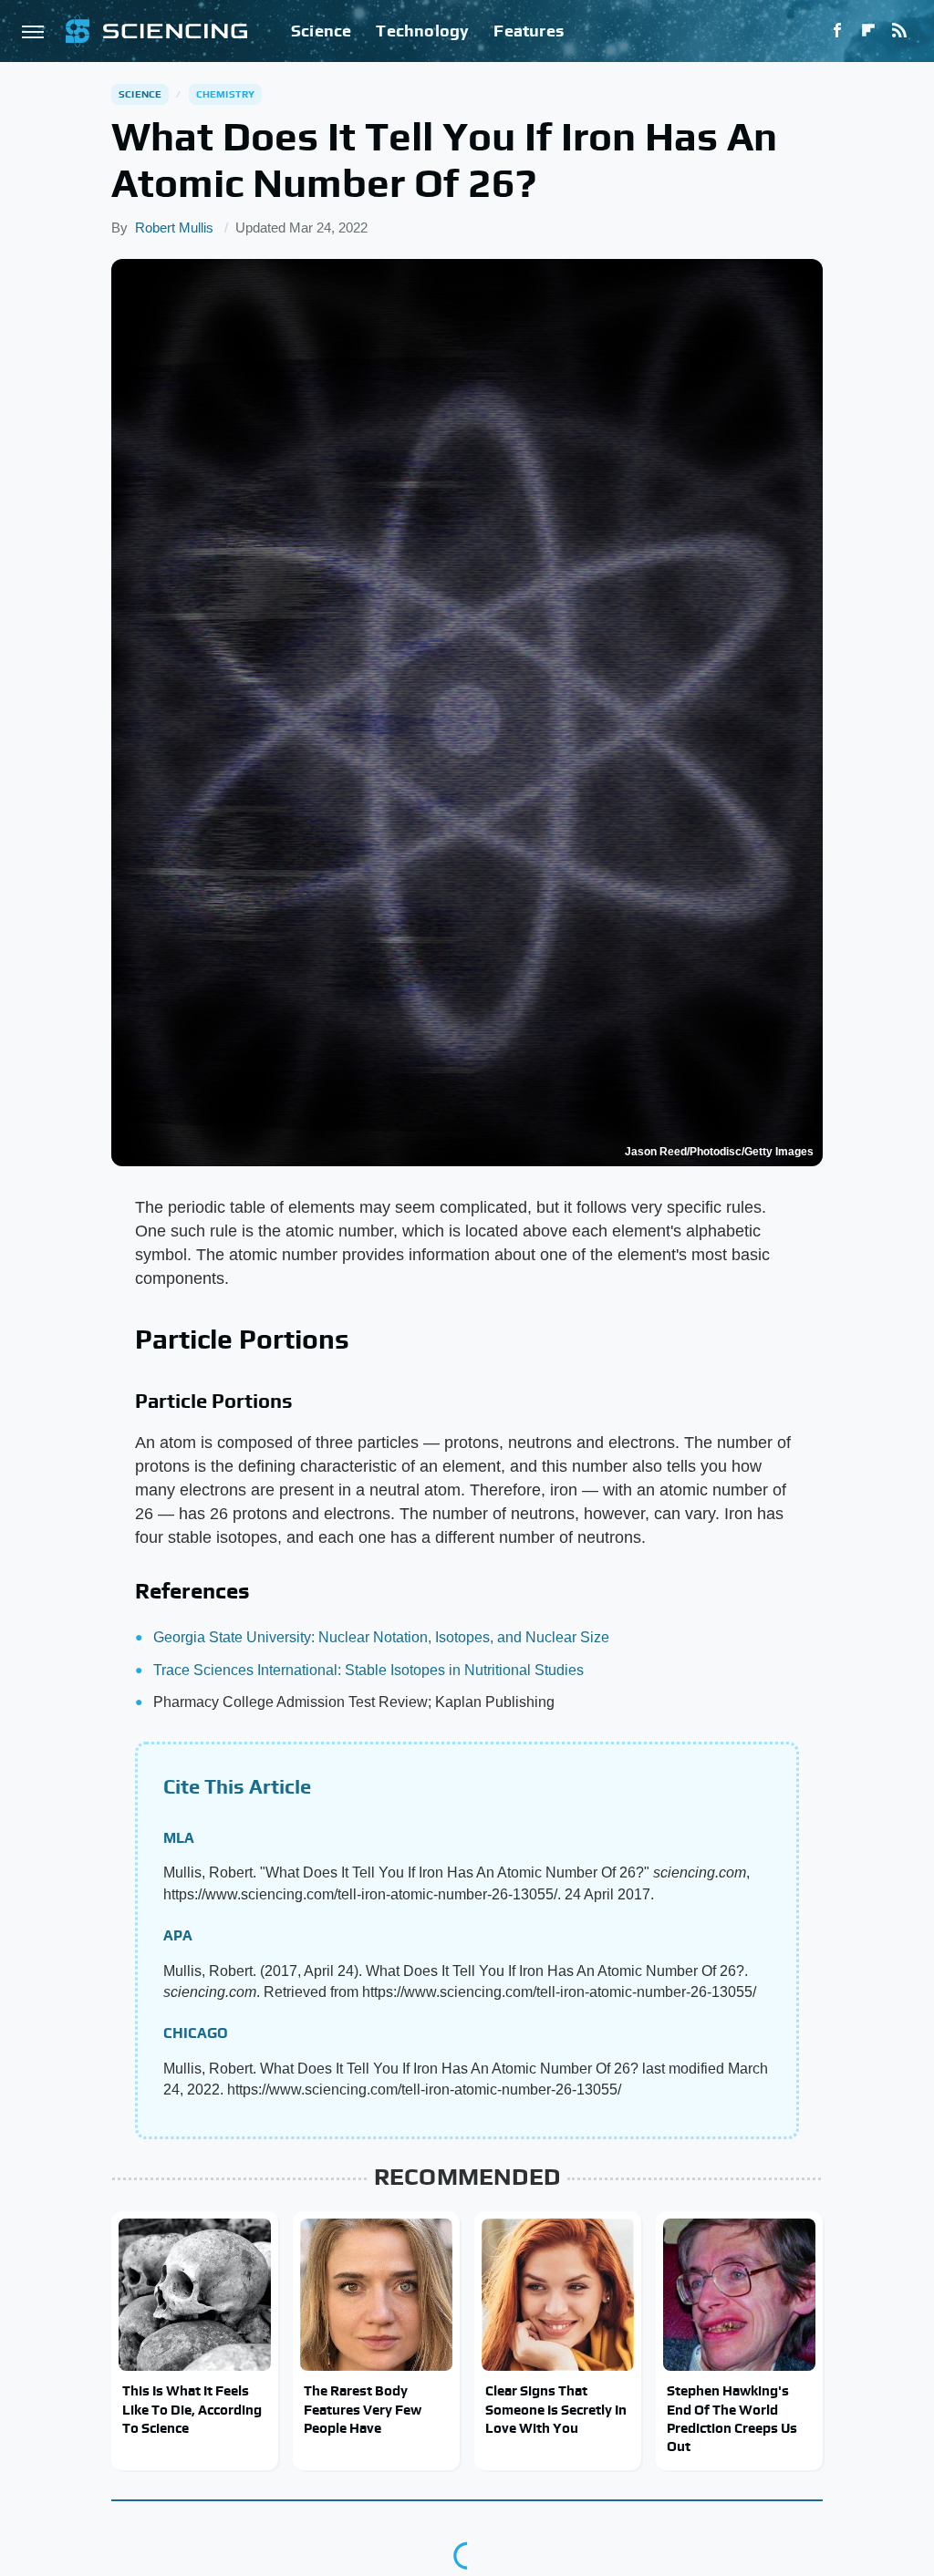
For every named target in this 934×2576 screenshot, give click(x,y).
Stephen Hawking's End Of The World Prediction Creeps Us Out (732, 2418)
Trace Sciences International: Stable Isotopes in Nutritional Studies (368, 1670)
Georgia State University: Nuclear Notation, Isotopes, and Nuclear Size (381, 1637)
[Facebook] (837, 31)
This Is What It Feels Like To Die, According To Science (192, 2409)
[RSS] (899, 31)
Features (529, 31)
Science (321, 31)
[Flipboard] (868, 31)
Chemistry (226, 94)
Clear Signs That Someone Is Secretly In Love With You (556, 2409)
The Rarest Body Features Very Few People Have (363, 2409)
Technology (422, 31)
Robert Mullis (174, 228)
